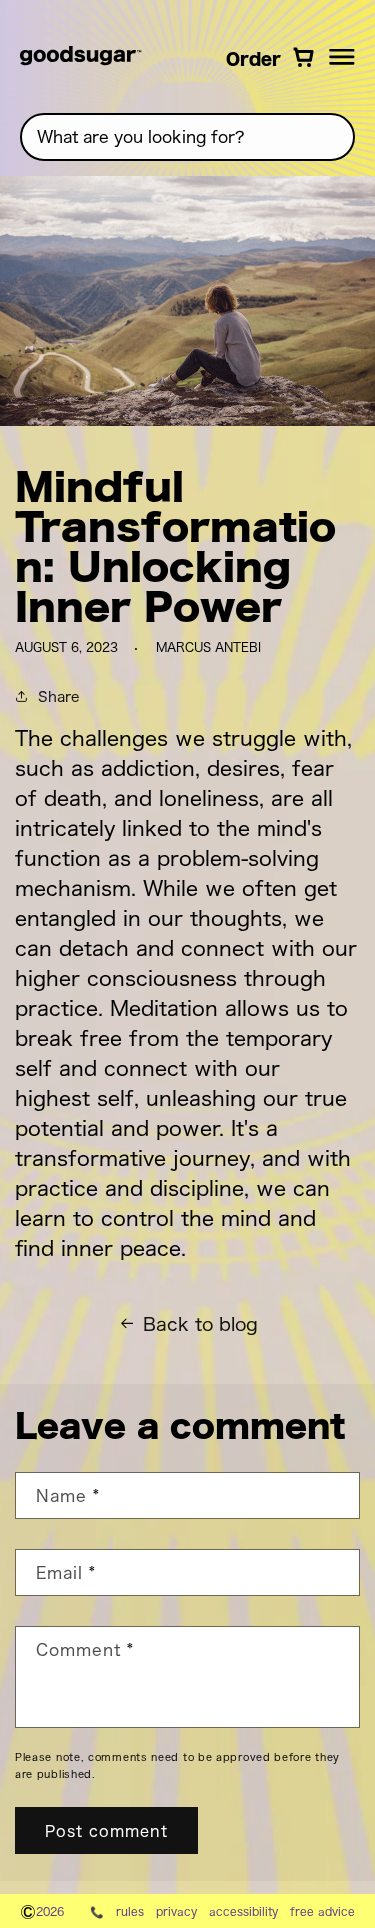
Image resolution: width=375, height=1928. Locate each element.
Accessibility (243, 1911)
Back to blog (200, 1323)
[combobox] (187, 137)
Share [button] (58, 695)
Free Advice (322, 1911)
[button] (341, 57)
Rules (130, 1911)
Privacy (176, 1911)
